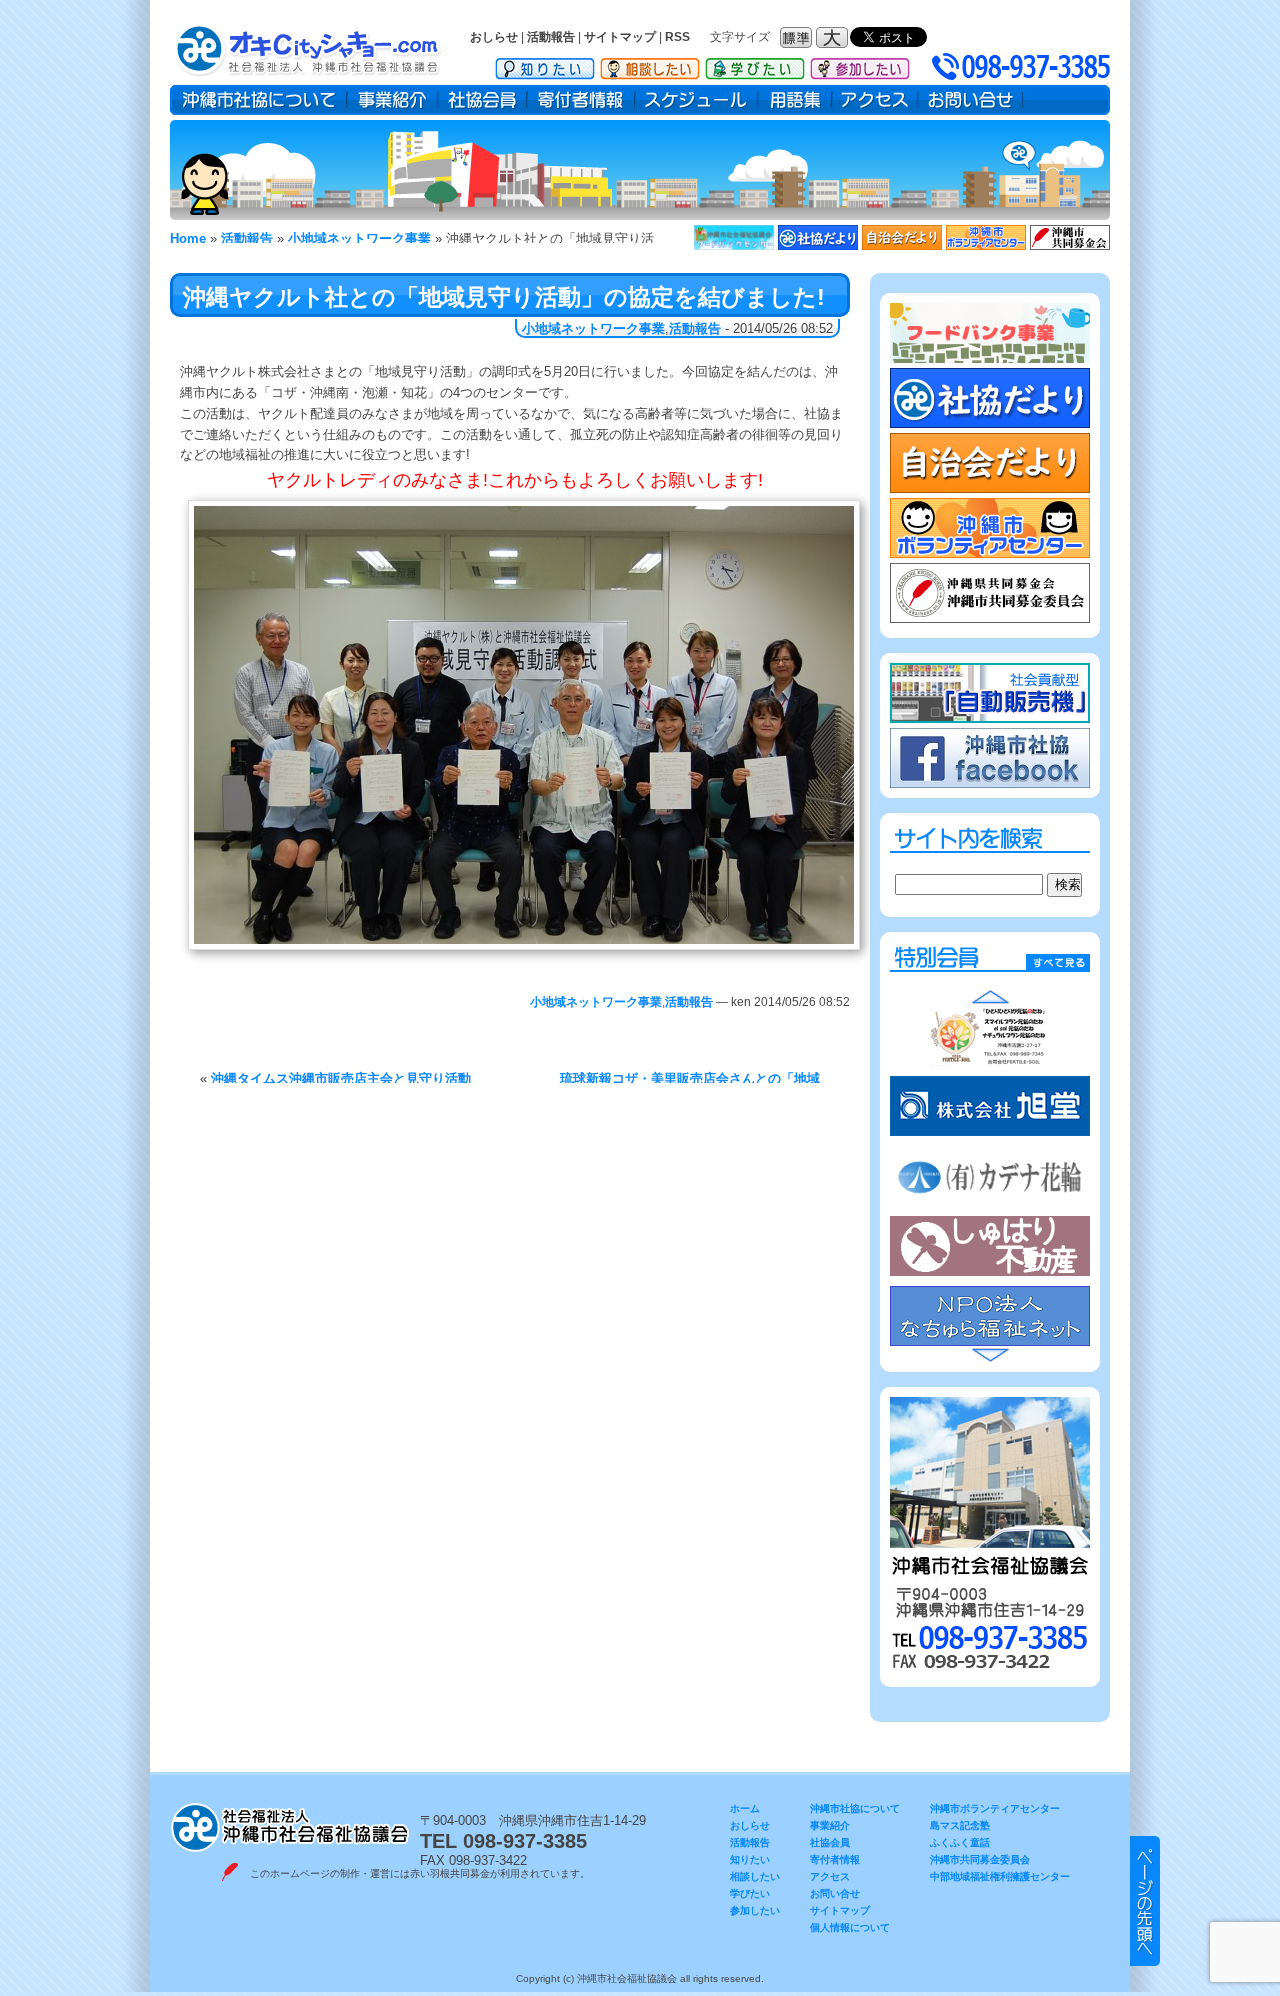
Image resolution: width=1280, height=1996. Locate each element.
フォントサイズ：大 (834, 37)
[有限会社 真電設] (990, 1036)
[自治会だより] (902, 245)
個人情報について (850, 1927)
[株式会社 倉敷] (990, 1176)
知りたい (545, 65)
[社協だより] (818, 245)
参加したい (860, 65)
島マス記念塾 (960, 1825)
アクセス (875, 100)
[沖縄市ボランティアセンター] (986, 245)
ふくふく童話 (960, 1842)
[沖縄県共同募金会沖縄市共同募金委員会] (1070, 245)
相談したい (650, 65)
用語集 (795, 100)
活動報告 (551, 36)
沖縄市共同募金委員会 (980, 1859)
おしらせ (494, 36)
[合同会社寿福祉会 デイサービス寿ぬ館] (990, 1104)
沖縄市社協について (258, 100)
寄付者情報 (581, 100)
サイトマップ (620, 36)
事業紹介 (392, 100)
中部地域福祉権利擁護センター (1000, 1876)
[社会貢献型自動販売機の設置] (990, 718)
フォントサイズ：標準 (798, 37)
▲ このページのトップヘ (1145, 1901)
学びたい (755, 65)
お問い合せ (970, 100)
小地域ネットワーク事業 (593, 328)
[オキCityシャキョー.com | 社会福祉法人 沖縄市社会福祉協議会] (335, 50)
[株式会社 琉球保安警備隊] (990, 1246)
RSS (677, 36)
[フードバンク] (734, 245)
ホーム (745, 1808)
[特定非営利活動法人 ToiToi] (990, 1315)
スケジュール (696, 100)
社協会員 (482, 100)
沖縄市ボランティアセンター (995, 1808)
